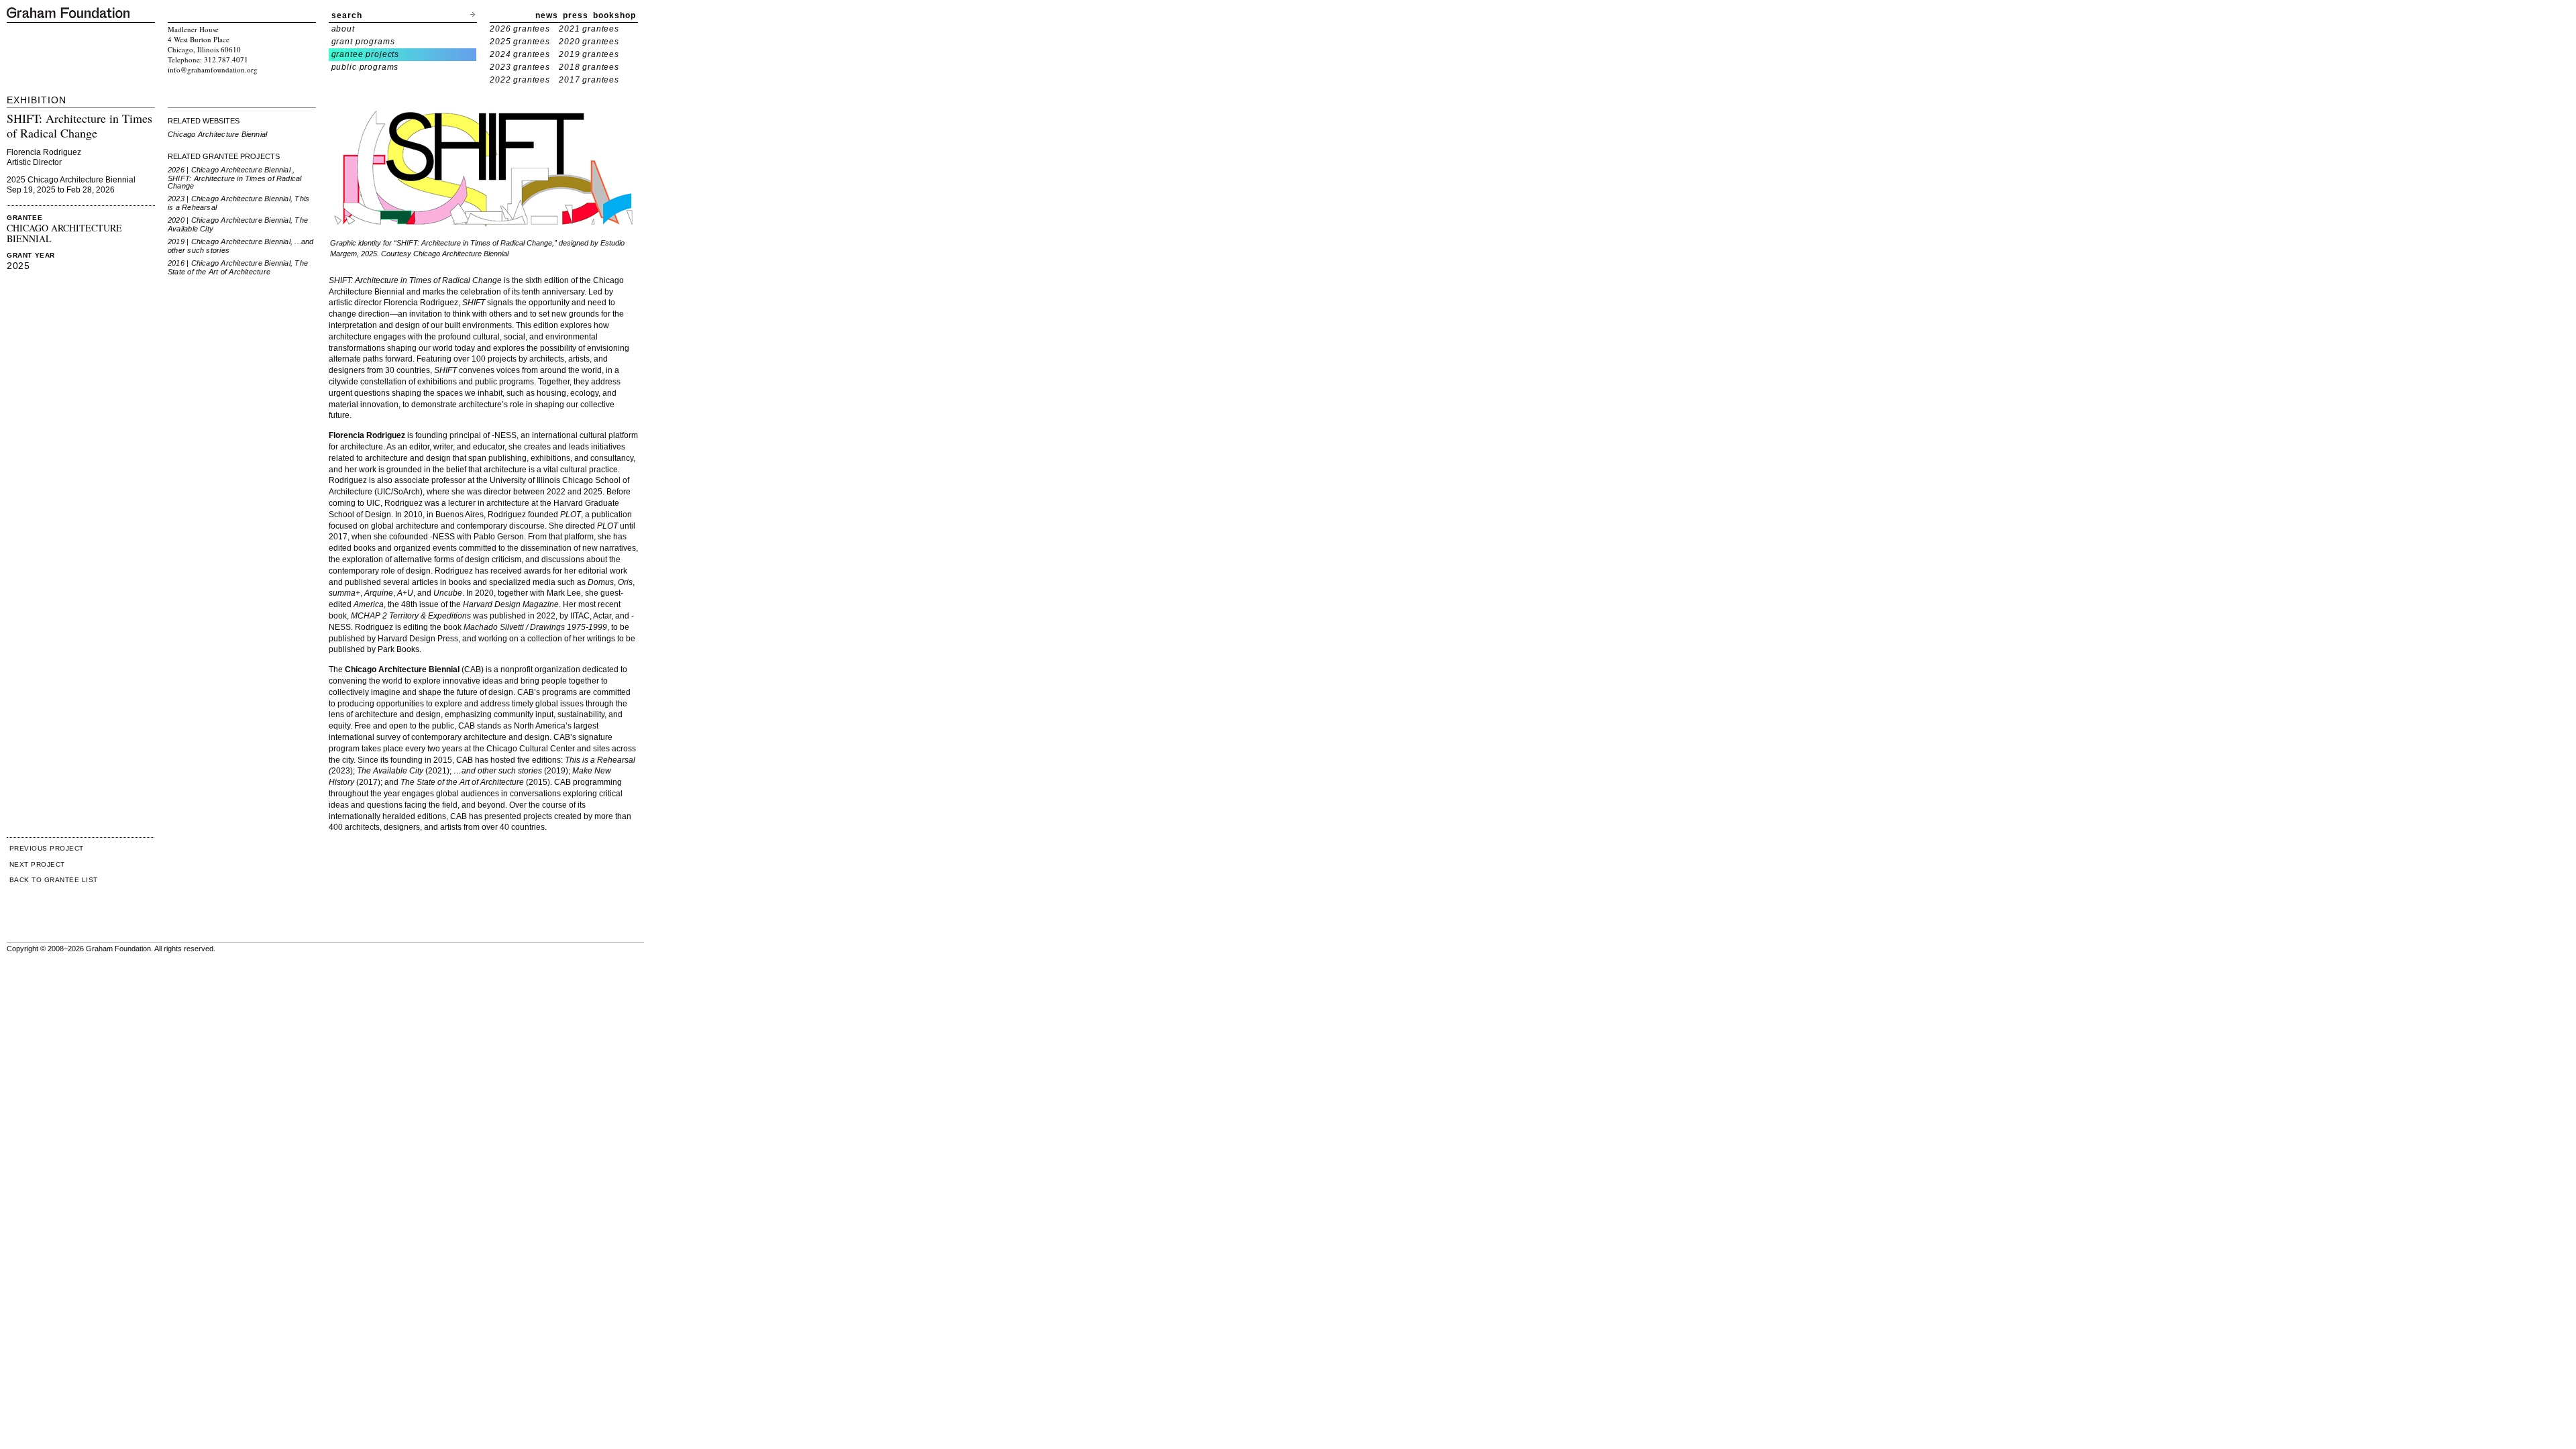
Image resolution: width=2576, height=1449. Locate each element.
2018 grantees (589, 67)
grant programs (363, 42)
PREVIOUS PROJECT (47, 848)
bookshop (614, 15)
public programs (365, 67)
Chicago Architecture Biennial (217, 134)
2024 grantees (520, 54)
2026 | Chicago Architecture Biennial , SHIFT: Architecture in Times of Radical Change (235, 178)
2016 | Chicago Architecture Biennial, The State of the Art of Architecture (238, 267)
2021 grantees (589, 29)
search (347, 15)
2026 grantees (520, 29)
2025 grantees (520, 42)
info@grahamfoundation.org (213, 69)
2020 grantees (589, 42)
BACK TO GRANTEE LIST (54, 880)
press (576, 15)
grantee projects (366, 54)
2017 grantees (589, 80)
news (547, 15)
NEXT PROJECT (37, 864)
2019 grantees (589, 54)
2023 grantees (520, 67)
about (343, 29)
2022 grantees (520, 80)
